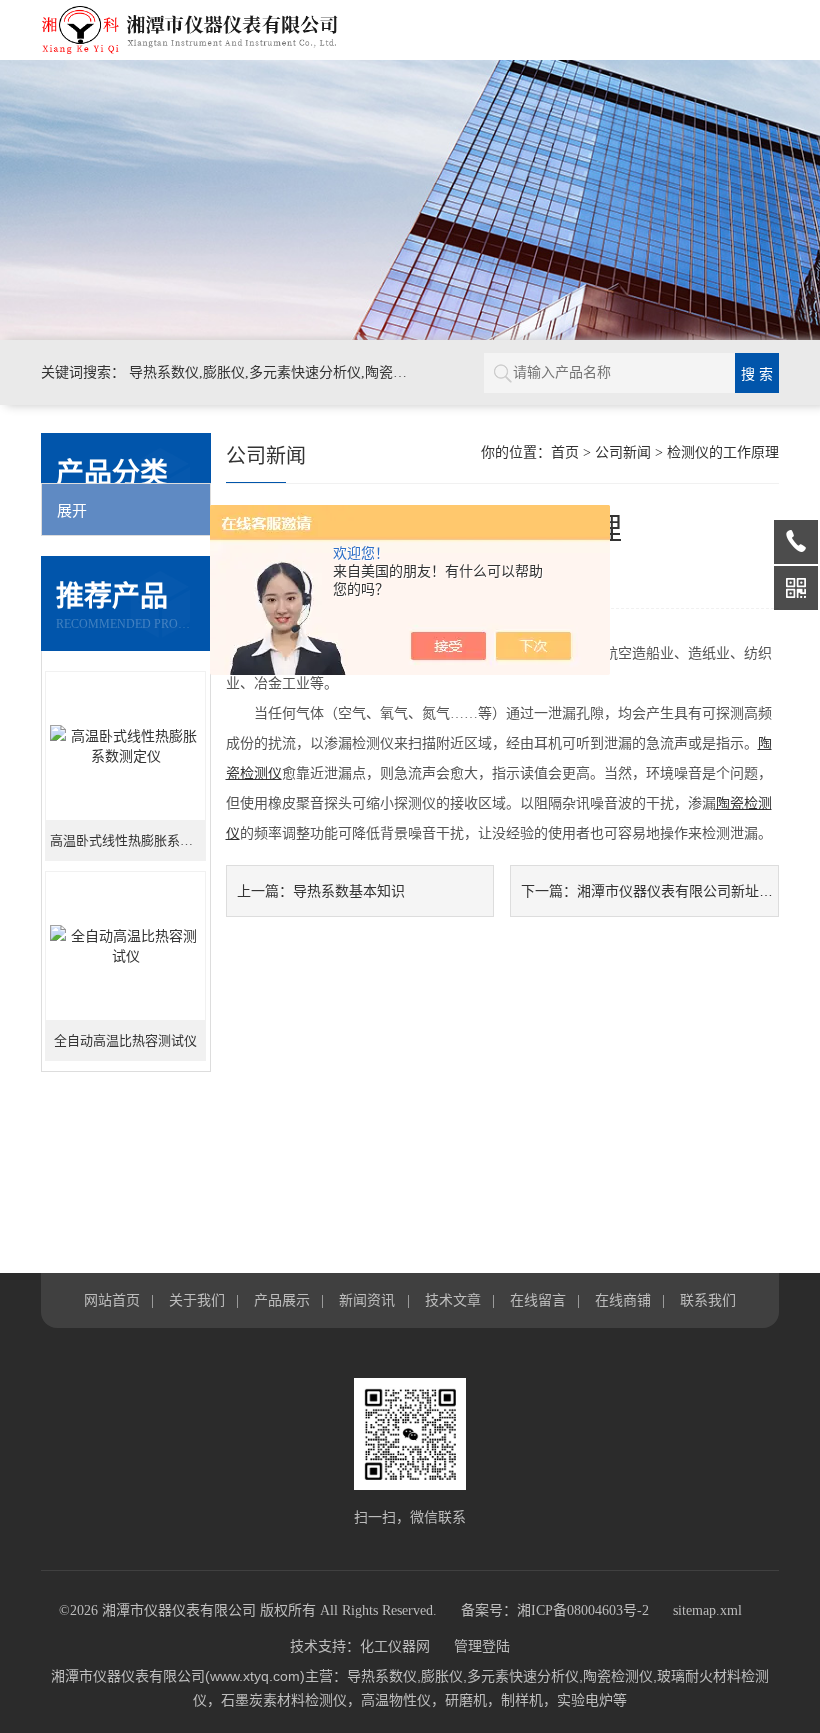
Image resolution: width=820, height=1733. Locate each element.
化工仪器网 (395, 1646)
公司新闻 (623, 452)
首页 (565, 452)
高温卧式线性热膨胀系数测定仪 (128, 840)
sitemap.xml (707, 1610)
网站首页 (112, 1300)
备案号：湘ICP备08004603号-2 (555, 1610)
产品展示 (282, 1300)
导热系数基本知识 (349, 891)
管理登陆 (482, 1646)
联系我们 (708, 1300)
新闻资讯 (367, 1300)
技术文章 (453, 1300)
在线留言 (538, 1300)
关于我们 (197, 1300)
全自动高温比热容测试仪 (125, 1040)
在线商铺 (623, 1300)
